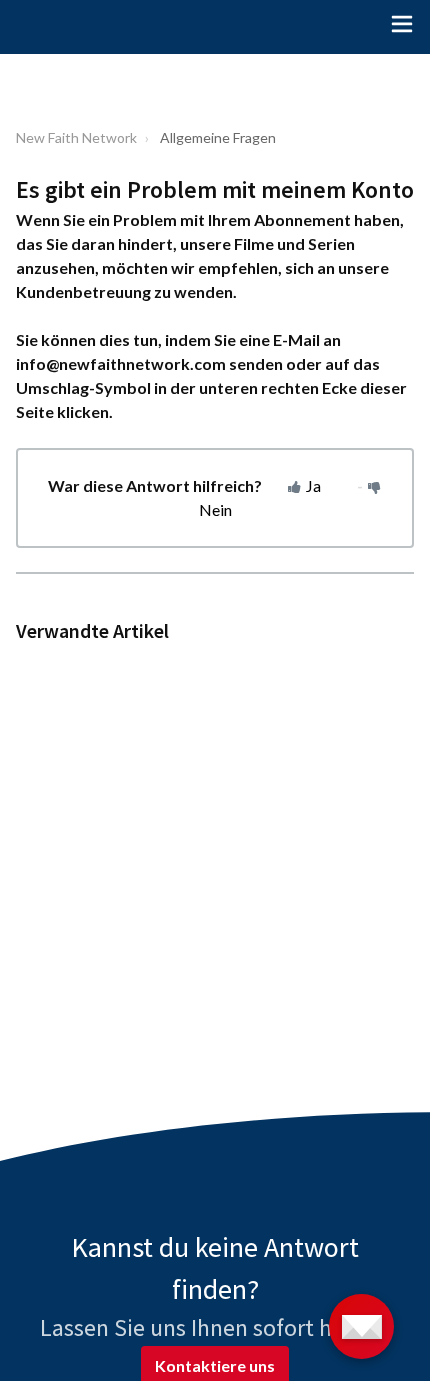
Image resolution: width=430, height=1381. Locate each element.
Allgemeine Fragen (218, 137)
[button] (402, 27)
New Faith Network (76, 137)
